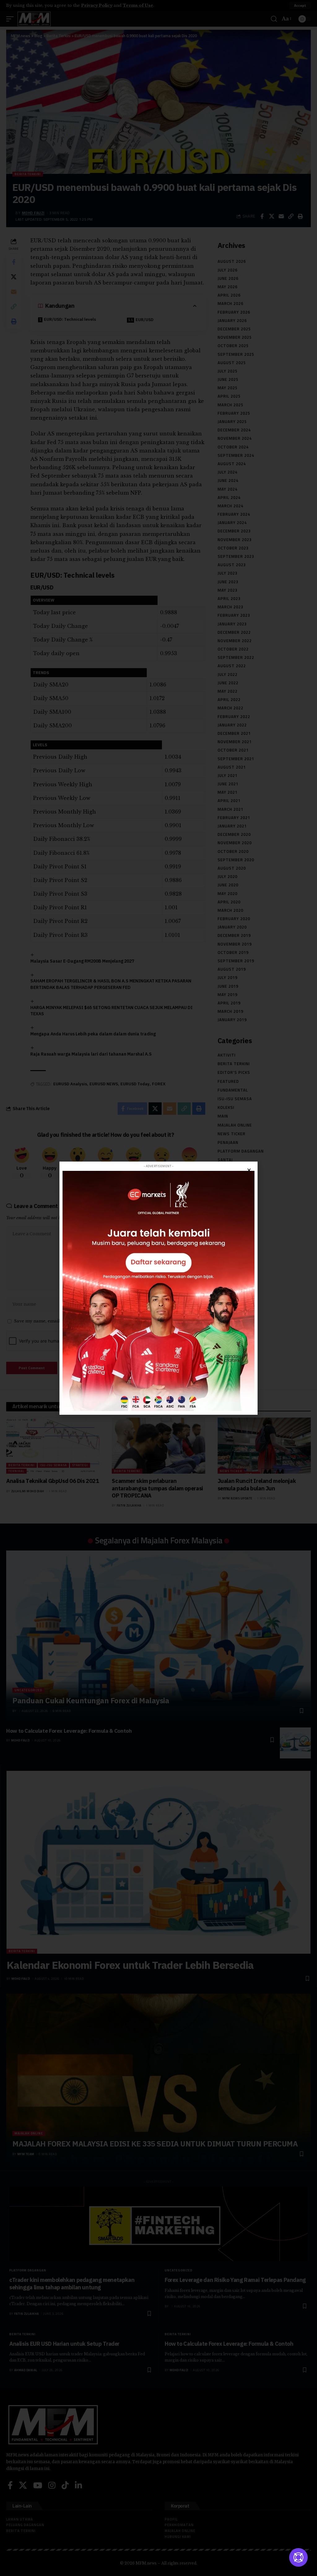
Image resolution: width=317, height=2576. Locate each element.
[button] (249, 1170)
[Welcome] (298, 2557)
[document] (158, 1288)
